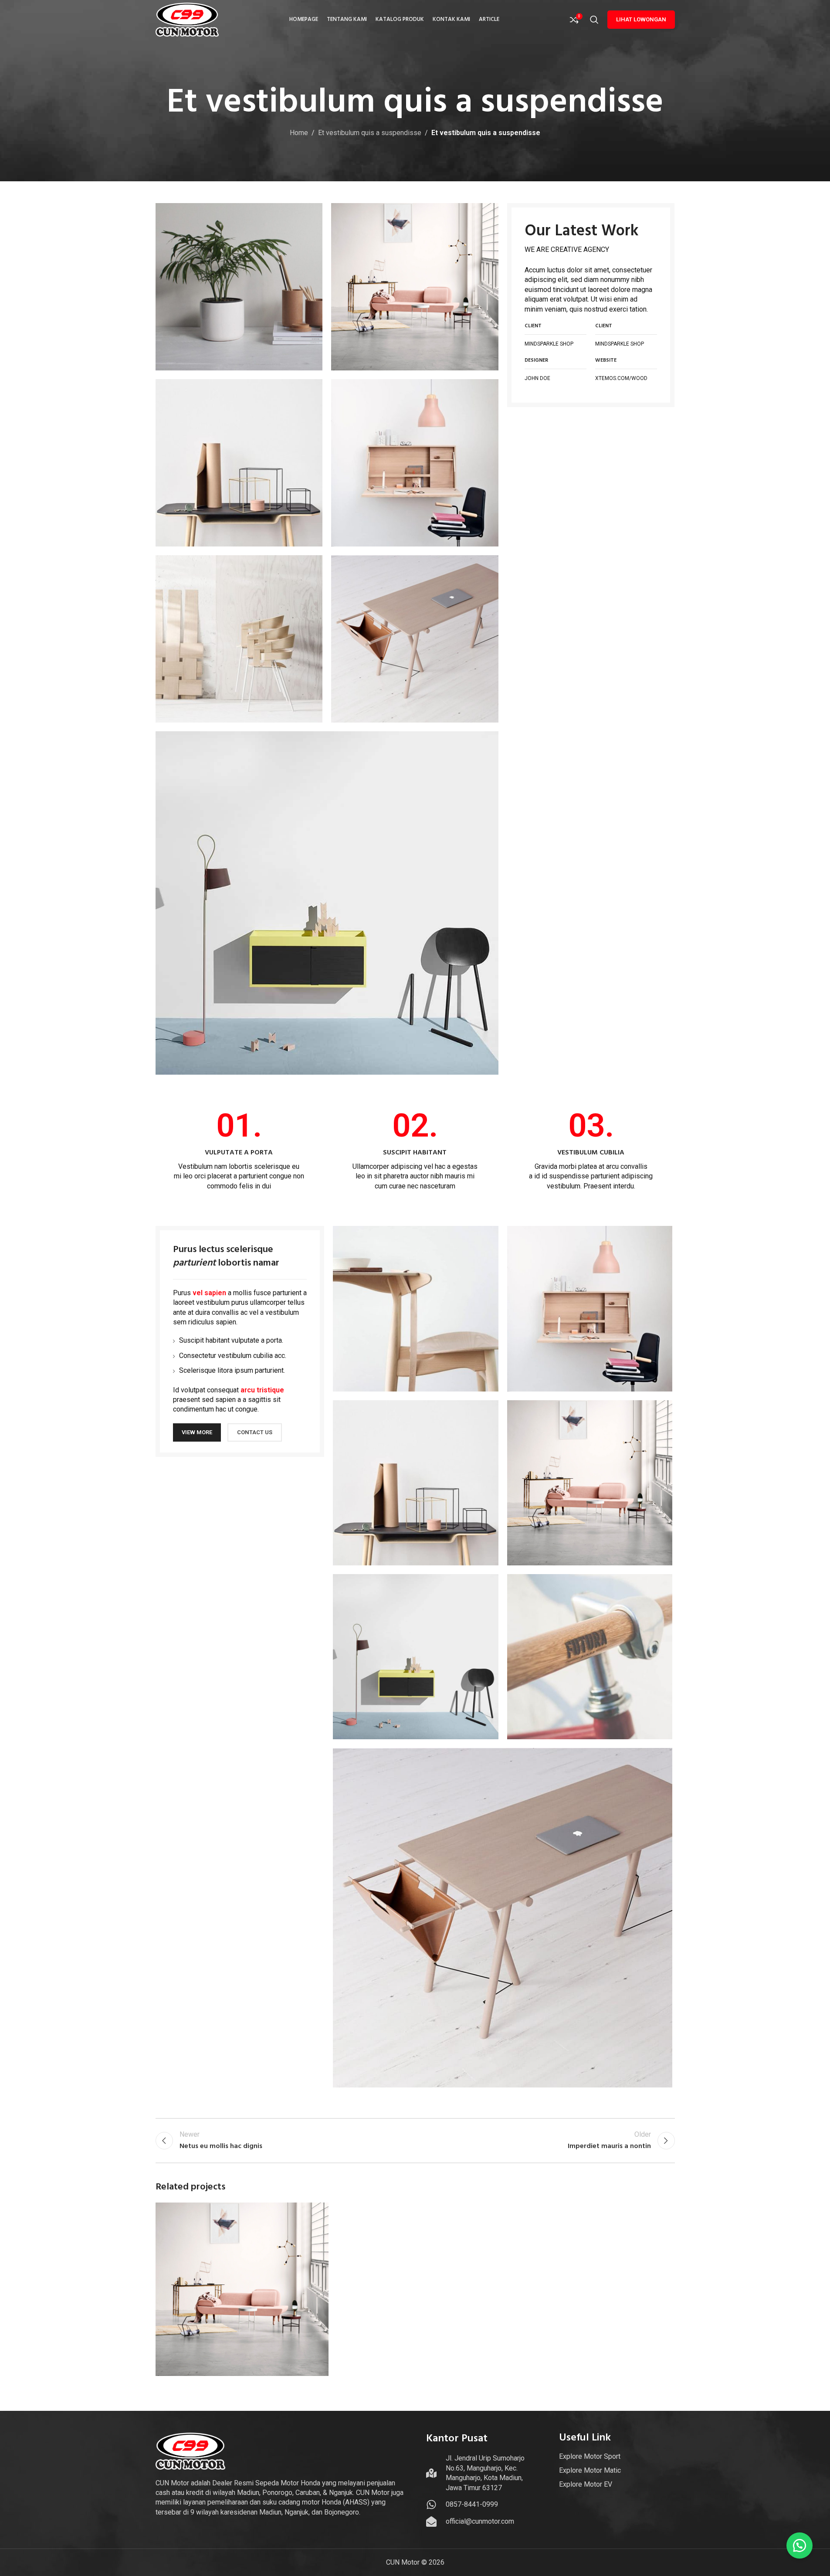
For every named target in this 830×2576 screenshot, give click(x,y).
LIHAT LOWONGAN (641, 19)
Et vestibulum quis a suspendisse (370, 133)
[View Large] (318, 2212)
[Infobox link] (239, 1150)
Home (299, 133)
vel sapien (209, 1293)
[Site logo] (187, 19)
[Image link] (327, 902)
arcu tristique (262, 1390)
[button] (800, 2545)
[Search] (594, 20)
